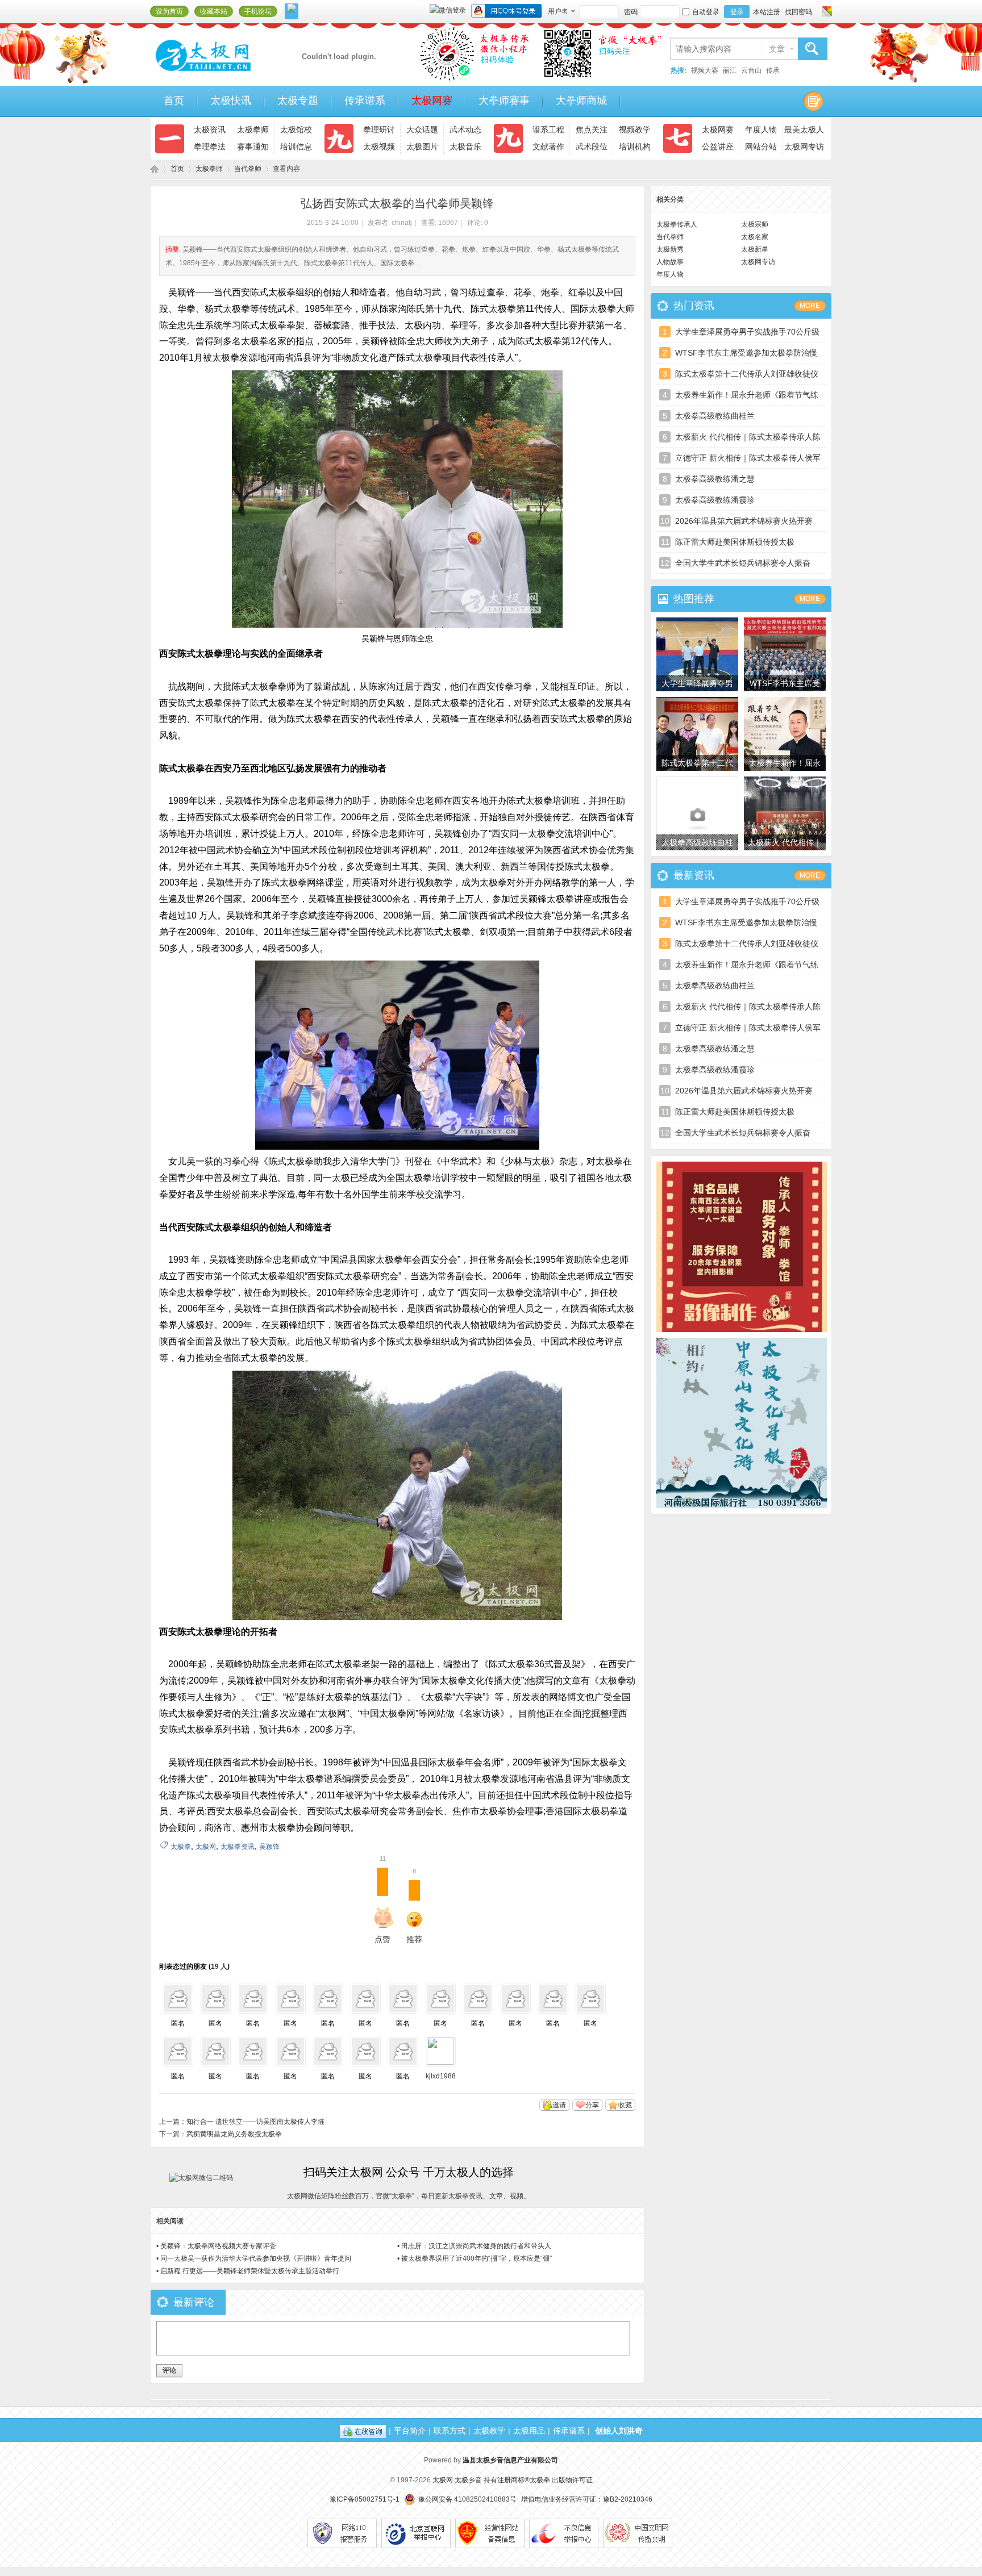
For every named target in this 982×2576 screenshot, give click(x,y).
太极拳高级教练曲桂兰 (715, 416)
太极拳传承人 (677, 224)
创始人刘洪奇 (619, 2431)
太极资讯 (210, 130)
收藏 (625, 2105)
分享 (592, 2105)
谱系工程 (548, 130)
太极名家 (755, 237)
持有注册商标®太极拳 (517, 2480)
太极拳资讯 (238, 1847)
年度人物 (761, 130)
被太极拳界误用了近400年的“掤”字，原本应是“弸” (477, 2258)
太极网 (155, 169)
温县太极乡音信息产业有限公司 (510, 2460)
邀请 (559, 2105)
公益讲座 (718, 147)
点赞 (382, 1906)
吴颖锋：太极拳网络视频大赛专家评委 (218, 2246)
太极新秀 (670, 249)
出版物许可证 (572, 2480)
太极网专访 (804, 147)
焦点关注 (592, 130)
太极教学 (489, 2431)
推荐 (414, 1908)
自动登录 (706, 12)
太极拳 (181, 1847)
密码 (631, 12)
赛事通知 (253, 147)
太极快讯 (231, 101)
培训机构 (635, 147)
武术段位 (592, 147)
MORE (810, 306)
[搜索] (812, 49)
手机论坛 (258, 11)
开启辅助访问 (816, 11)
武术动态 (465, 130)
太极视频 (379, 147)
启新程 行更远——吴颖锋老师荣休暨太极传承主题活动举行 (250, 2271)
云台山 (751, 70)
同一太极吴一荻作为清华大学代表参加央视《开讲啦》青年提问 (256, 2258)
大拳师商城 (581, 101)
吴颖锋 (269, 1847)
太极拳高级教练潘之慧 (715, 479)
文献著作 (548, 147)
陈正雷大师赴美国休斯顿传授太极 (735, 542)
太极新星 (755, 249)
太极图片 (422, 147)
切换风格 (825, 11)
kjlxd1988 (441, 2076)
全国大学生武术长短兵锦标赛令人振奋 (743, 563)
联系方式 (450, 2431)
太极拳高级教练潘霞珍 (715, 500)
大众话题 (422, 130)
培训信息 (296, 147)
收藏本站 (214, 11)
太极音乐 (465, 147)
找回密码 (798, 12)
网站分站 (761, 147)
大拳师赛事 (504, 101)
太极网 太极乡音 (457, 2480)
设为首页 (169, 11)
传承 (773, 70)
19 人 (219, 1967)
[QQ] (363, 2431)
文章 (777, 49)
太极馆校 (296, 130)
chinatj (402, 223)
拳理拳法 (210, 147)
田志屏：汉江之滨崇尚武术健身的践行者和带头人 (476, 2246)
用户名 (558, 11)
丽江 (730, 70)
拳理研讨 (379, 130)
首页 (174, 101)
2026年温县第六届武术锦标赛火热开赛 (744, 521)
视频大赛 (705, 70)
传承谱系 (365, 101)
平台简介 (410, 2431)
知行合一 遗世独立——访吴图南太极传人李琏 (255, 2122)
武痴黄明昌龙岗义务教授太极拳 (234, 2134)
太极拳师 (253, 130)
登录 (737, 12)
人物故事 (670, 262)
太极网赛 (432, 101)
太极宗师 (755, 224)
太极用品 (529, 2431)
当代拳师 (248, 169)
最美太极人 (804, 130)
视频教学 (635, 130)
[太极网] (227, 76)
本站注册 (767, 12)
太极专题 (298, 101)
